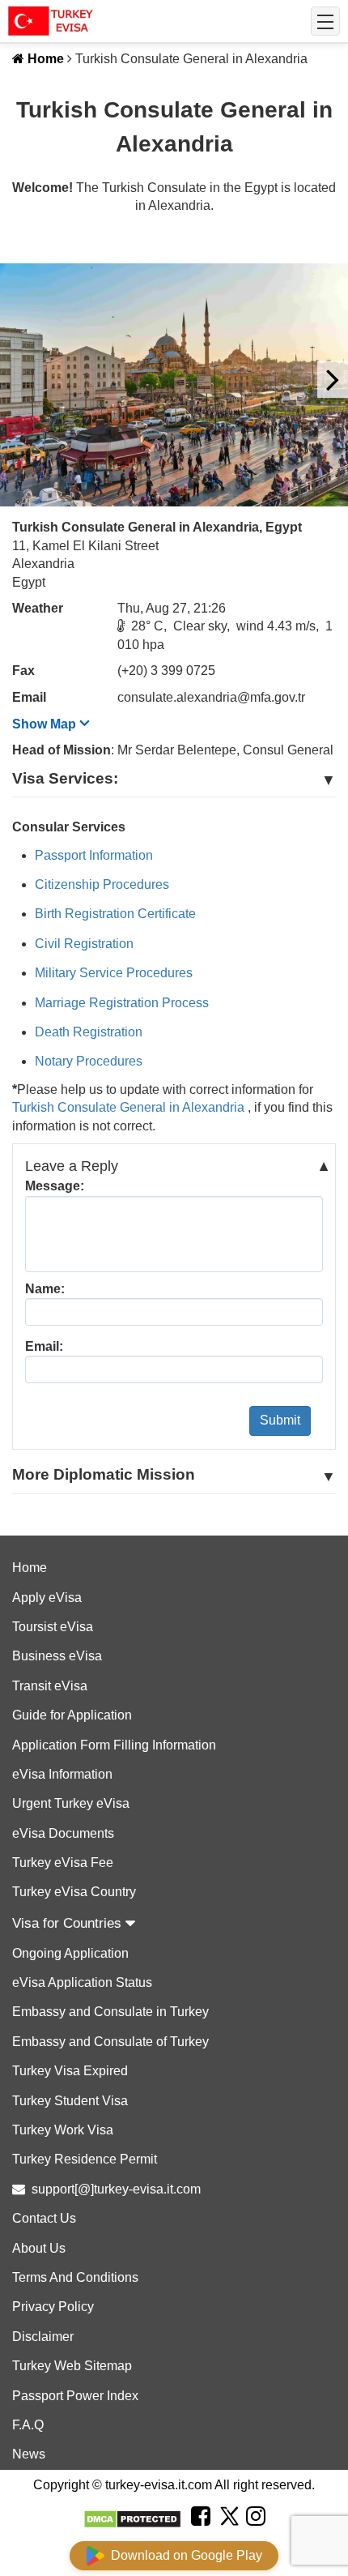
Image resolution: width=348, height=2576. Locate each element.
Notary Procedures (89, 1061)
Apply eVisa (47, 1598)
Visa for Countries (69, 1923)
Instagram (256, 2536)
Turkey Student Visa (70, 2101)
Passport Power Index (75, 2396)
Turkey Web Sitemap (72, 2366)
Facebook (201, 2536)
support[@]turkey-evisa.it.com (116, 2189)
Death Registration (89, 1032)
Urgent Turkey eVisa (71, 1803)
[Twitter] (228, 2518)
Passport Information (94, 855)
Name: (45, 1289)
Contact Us (44, 2218)
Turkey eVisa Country (74, 1892)
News (29, 2454)
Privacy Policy (53, 2307)
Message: (55, 1186)
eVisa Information (62, 1774)
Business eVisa (57, 1656)
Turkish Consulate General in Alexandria (130, 1107)
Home (44, 59)
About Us (39, 2248)
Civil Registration (84, 944)
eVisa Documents (63, 1833)
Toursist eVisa (53, 1627)
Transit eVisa (50, 1686)
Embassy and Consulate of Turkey (110, 2042)
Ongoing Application (70, 1953)
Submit (280, 1420)
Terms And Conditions (75, 2277)
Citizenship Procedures (102, 884)
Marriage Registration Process (122, 1003)
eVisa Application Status (82, 1982)
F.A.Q (28, 2425)
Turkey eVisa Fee (63, 1863)
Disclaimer (43, 2337)
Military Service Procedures (114, 973)
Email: (44, 1346)
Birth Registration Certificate (115, 914)
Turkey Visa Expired (70, 2071)
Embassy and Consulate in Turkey (110, 2012)
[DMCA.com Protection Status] (132, 2519)
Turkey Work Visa (63, 2130)
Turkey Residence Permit (85, 2159)
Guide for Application (72, 1715)
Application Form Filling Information (114, 1745)
